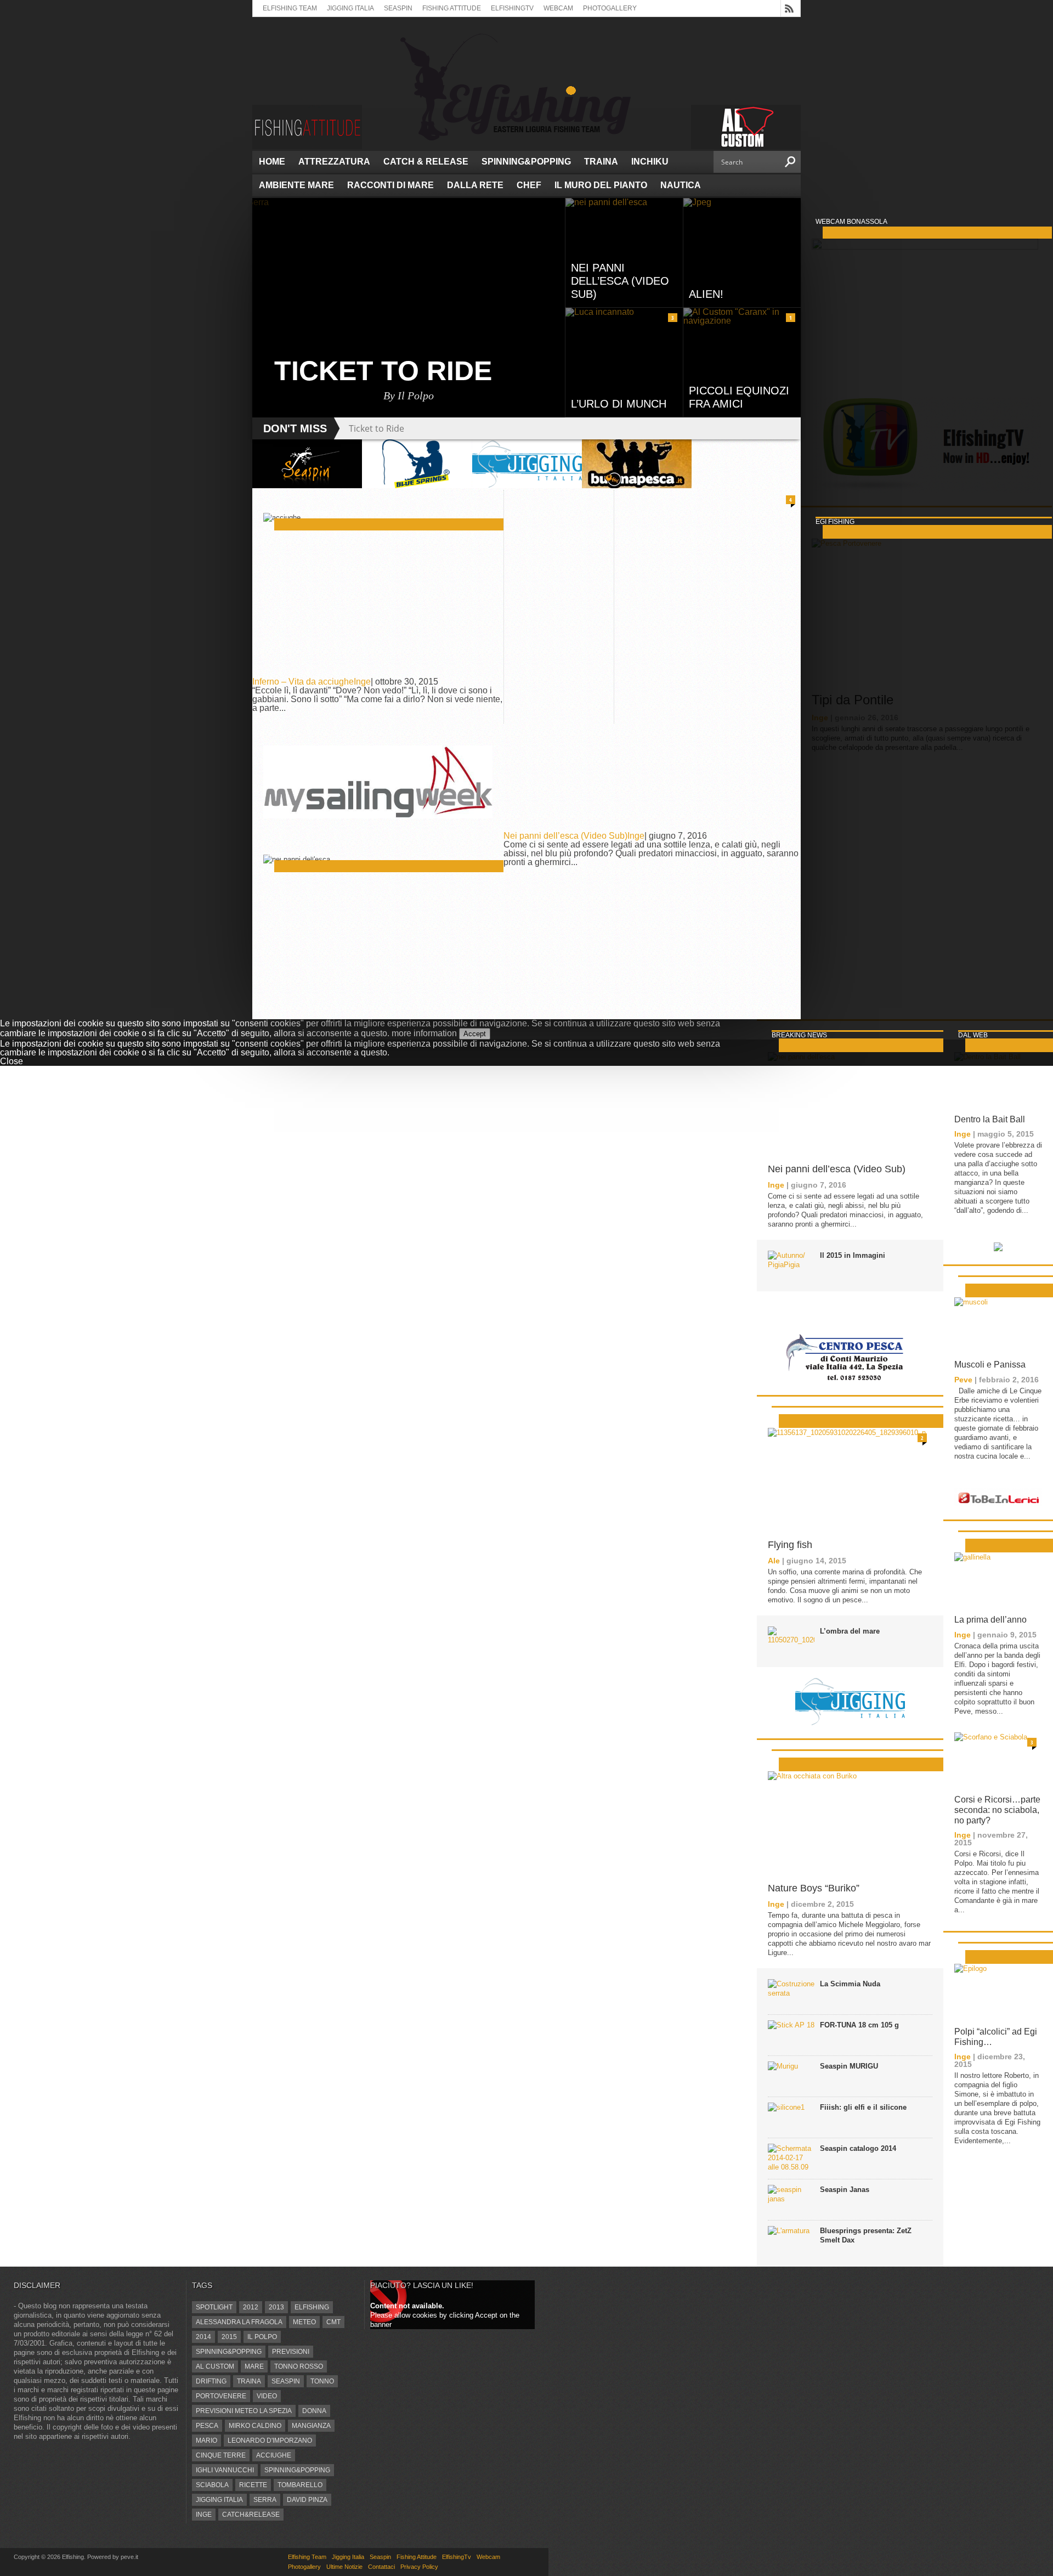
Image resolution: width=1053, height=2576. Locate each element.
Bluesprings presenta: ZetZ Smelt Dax (866, 2235)
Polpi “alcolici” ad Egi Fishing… (996, 2037)
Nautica (681, 185)
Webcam (558, 8)
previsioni (291, 2352)
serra (265, 2500)
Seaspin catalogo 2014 (858, 2148)
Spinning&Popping (526, 162)
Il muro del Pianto (601, 185)
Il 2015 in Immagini (853, 1255)
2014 (203, 2337)
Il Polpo (262, 2337)
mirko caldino (255, 2426)
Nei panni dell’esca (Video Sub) (565, 836)
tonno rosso (299, 2366)
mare (254, 2366)
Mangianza (311, 2426)
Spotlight (214, 2307)
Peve (963, 1380)
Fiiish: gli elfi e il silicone (863, 2107)
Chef (529, 185)
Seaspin (398, 8)
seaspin (286, 2381)
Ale (774, 1561)
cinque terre (221, 2455)
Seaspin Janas (845, 2190)
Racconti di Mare (390, 185)
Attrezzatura (334, 162)
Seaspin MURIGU (849, 2066)
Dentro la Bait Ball (990, 1119)
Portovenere (221, 2396)
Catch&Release (251, 2515)
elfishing (312, 2307)
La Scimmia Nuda (850, 1984)
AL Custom (215, 2366)
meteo (304, 2322)
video (267, 2396)
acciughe (274, 2455)
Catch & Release (426, 162)
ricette (253, 2485)
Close (12, 1061)
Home (272, 162)
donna (314, 2411)
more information (424, 1033)
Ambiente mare (296, 185)
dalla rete (475, 185)
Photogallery (610, 8)
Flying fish (790, 1545)
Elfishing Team (290, 8)
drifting (211, 2381)
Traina (601, 162)
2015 (229, 2337)
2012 (251, 2307)
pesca (207, 2426)
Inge (362, 682)
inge (204, 2515)
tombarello (300, 2485)
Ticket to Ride (377, 428)
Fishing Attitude (452, 8)
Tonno (322, 2381)
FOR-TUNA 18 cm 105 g (859, 2025)
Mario (206, 2441)
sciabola (212, 2485)
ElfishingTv (512, 8)
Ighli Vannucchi (225, 2470)
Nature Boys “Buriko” (814, 1888)
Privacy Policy (419, 2567)
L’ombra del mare (850, 1631)
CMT (333, 2322)
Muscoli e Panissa (990, 1365)
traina (249, 2381)
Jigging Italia (350, 8)
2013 (276, 2307)
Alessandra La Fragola (239, 2322)
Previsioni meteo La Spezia (244, 2411)
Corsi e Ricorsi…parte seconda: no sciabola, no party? (997, 1810)
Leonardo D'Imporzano (270, 2441)
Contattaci (381, 2567)
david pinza (307, 2500)
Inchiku (650, 162)
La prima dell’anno (990, 1620)
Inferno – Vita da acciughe (303, 682)
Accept (475, 1034)
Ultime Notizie (344, 2567)
